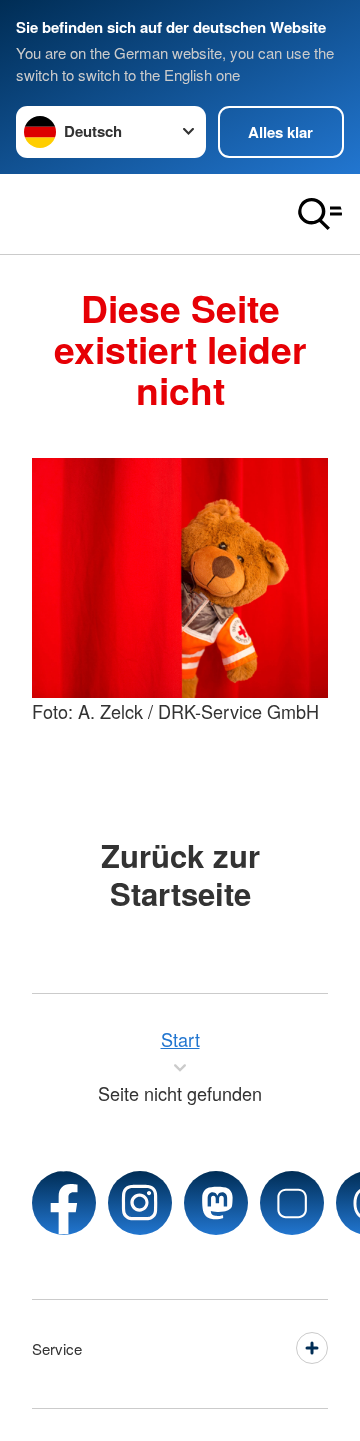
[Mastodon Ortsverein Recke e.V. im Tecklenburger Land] (216, 1203)
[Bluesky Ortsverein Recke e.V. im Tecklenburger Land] (292, 1203)
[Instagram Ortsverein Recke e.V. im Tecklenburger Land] (140, 1203)
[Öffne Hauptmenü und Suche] (320, 214)
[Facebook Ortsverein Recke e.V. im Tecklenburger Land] (64, 1203)
